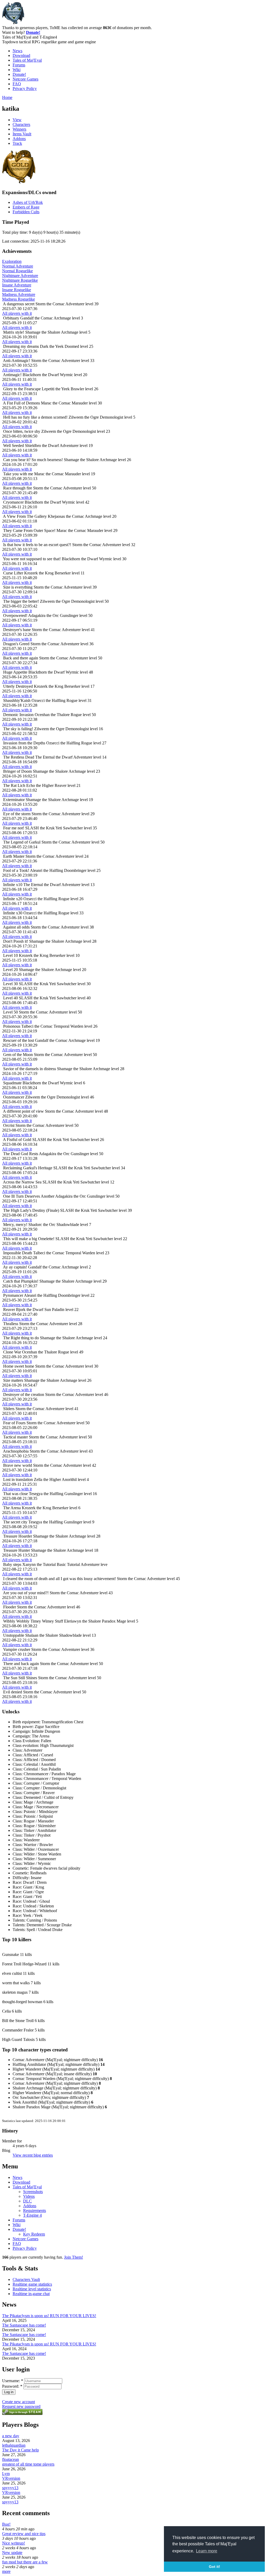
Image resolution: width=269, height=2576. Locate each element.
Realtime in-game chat (31, 2294)
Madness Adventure (19, 294)
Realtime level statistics (32, 2289)
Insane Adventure (17, 285)
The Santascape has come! (24, 2325)
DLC (27, 2201)
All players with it (17, 313)
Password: (12, 2386)
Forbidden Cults (26, 212)
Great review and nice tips (24, 2534)
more (6, 2571)
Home (7, 97)
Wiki (17, 70)
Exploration (12, 261)
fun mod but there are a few (25, 2562)
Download (21, 55)
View (17, 120)
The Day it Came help (20, 2450)
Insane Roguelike (17, 290)
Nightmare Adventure (20, 276)
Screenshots (33, 2192)
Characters (21, 124)
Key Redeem (34, 2234)
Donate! (33, 32)
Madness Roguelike (19, 299)
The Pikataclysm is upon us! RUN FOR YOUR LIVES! (49, 2316)
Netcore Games (25, 79)
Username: (13, 2381)
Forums (19, 65)
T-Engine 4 (32, 2215)
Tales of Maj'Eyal (27, 60)
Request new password (21, 2406)
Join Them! (74, 2257)
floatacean (11, 2459)
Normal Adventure (18, 266)
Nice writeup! (14, 2543)
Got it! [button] (214, 2567)
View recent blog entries (33, 2155)
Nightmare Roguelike (20, 280)
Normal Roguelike (17, 271)
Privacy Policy (25, 89)
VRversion (11, 2478)
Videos (29, 2196)
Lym (6, 2474)
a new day (11, 2436)
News (17, 51)
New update (12, 2553)
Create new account (19, 2402)
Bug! (6, 2524)
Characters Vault (26, 2279)
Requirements (35, 2210)
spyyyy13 (10, 2488)
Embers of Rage (26, 207)
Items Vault (22, 134)
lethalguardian (14, 2445)
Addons (19, 139)
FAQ (17, 84)
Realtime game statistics (32, 2284)
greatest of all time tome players (28, 2464)
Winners (19, 129)
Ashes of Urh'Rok (28, 202)
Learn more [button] (207, 2551)
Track (17, 143)
